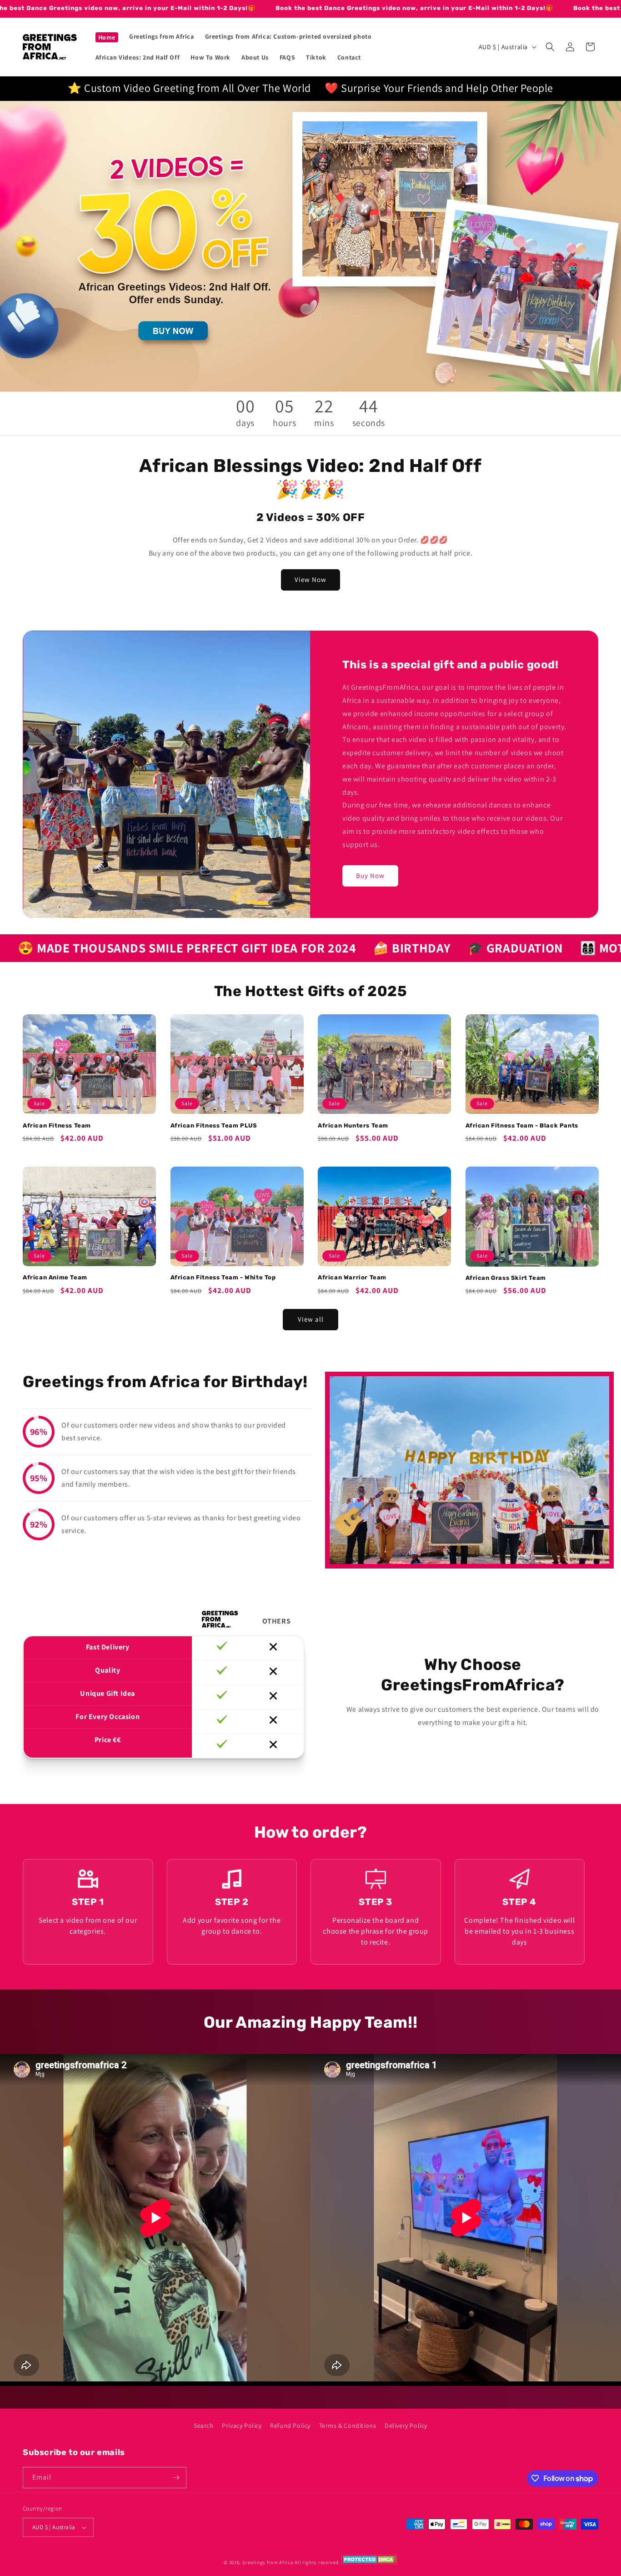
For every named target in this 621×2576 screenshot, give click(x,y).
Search (204, 2426)
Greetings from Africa (268, 2562)
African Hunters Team (353, 1125)
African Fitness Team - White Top (223, 1277)
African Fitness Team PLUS (214, 1125)
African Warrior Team (352, 1277)
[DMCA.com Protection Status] (369, 2562)
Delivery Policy (406, 2426)
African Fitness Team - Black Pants (522, 1125)
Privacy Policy (242, 2426)
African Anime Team (55, 1277)
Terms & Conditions (348, 2426)
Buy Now (370, 875)
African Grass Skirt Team (506, 1278)
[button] (550, 47)
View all (311, 1319)
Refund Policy (290, 2426)
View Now (310, 579)
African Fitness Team (57, 1125)
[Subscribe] (176, 2478)
